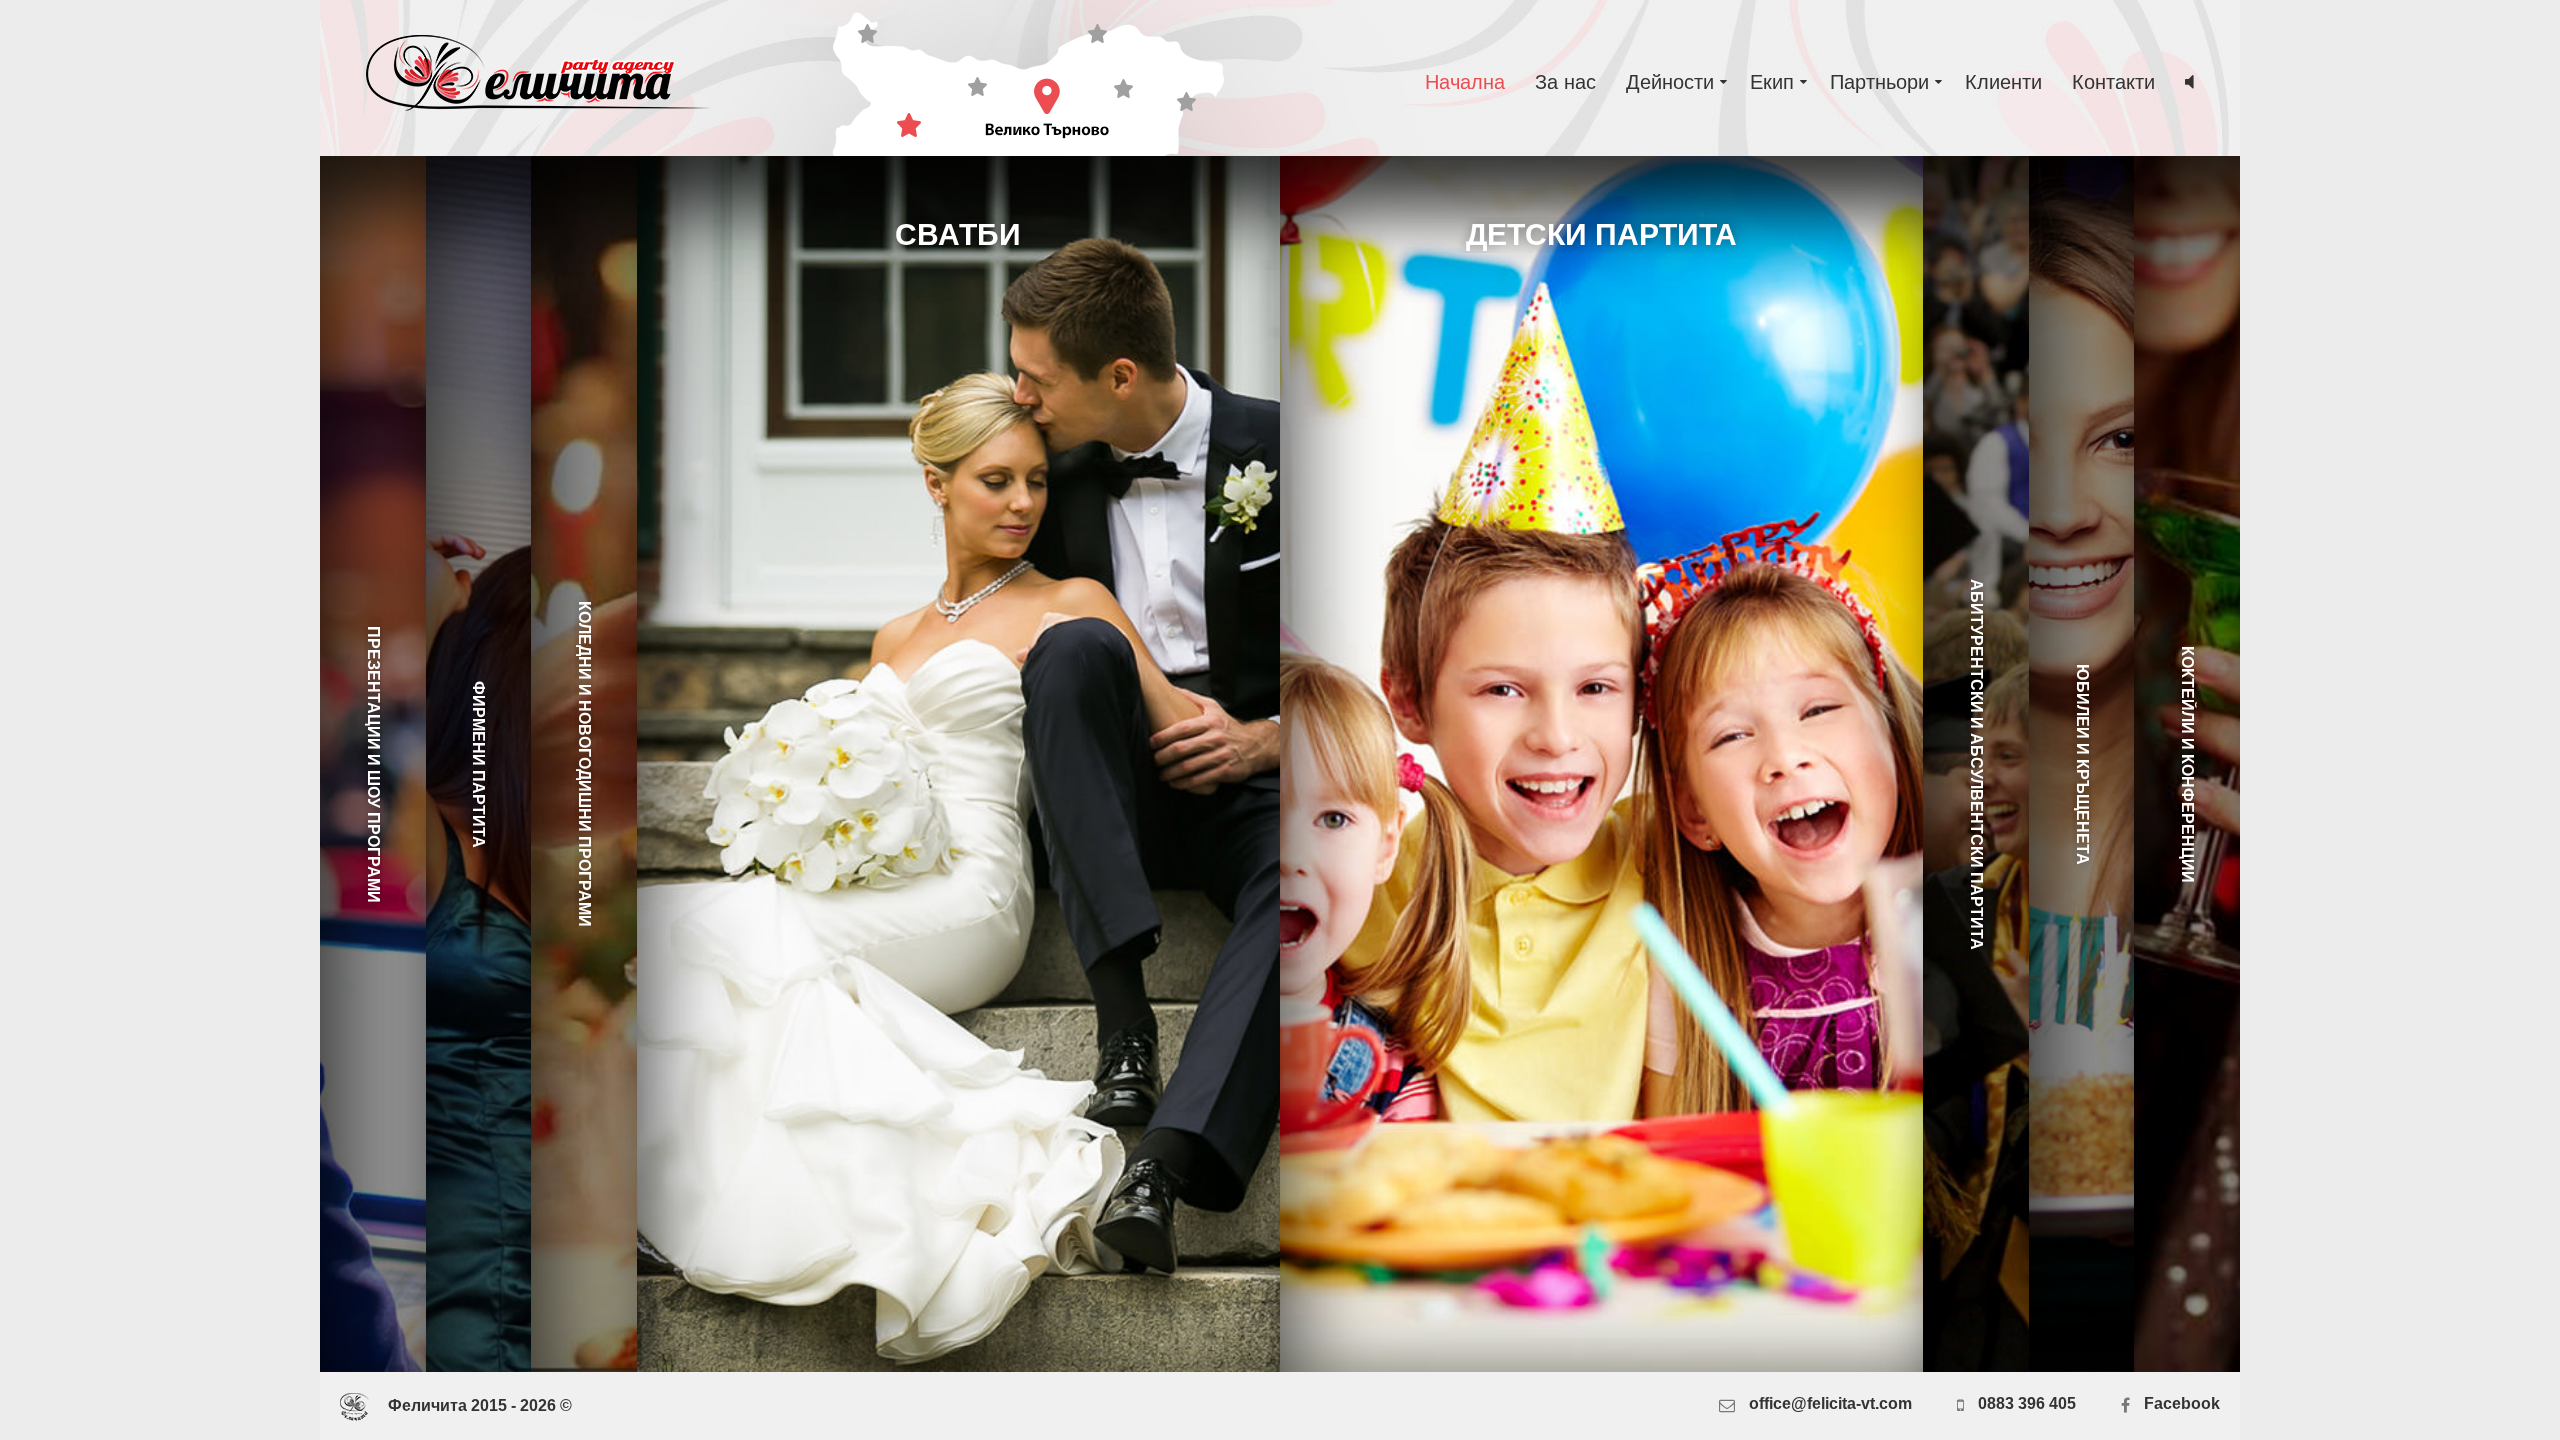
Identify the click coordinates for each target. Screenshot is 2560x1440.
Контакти (2113, 82)
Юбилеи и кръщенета (2081, 764)
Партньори (1882, 82)
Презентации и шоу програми (372, 764)
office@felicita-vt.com (1830, 1403)
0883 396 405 (2025, 1403)
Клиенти (2003, 82)
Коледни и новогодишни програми (584, 764)
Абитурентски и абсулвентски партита (1976, 764)
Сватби (958, 234)
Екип (1775, 82)
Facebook (2180, 1403)
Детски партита (1601, 234)
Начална (1465, 82)
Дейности (1673, 82)
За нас (1565, 82)
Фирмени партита (478, 764)
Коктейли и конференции (2187, 764)
